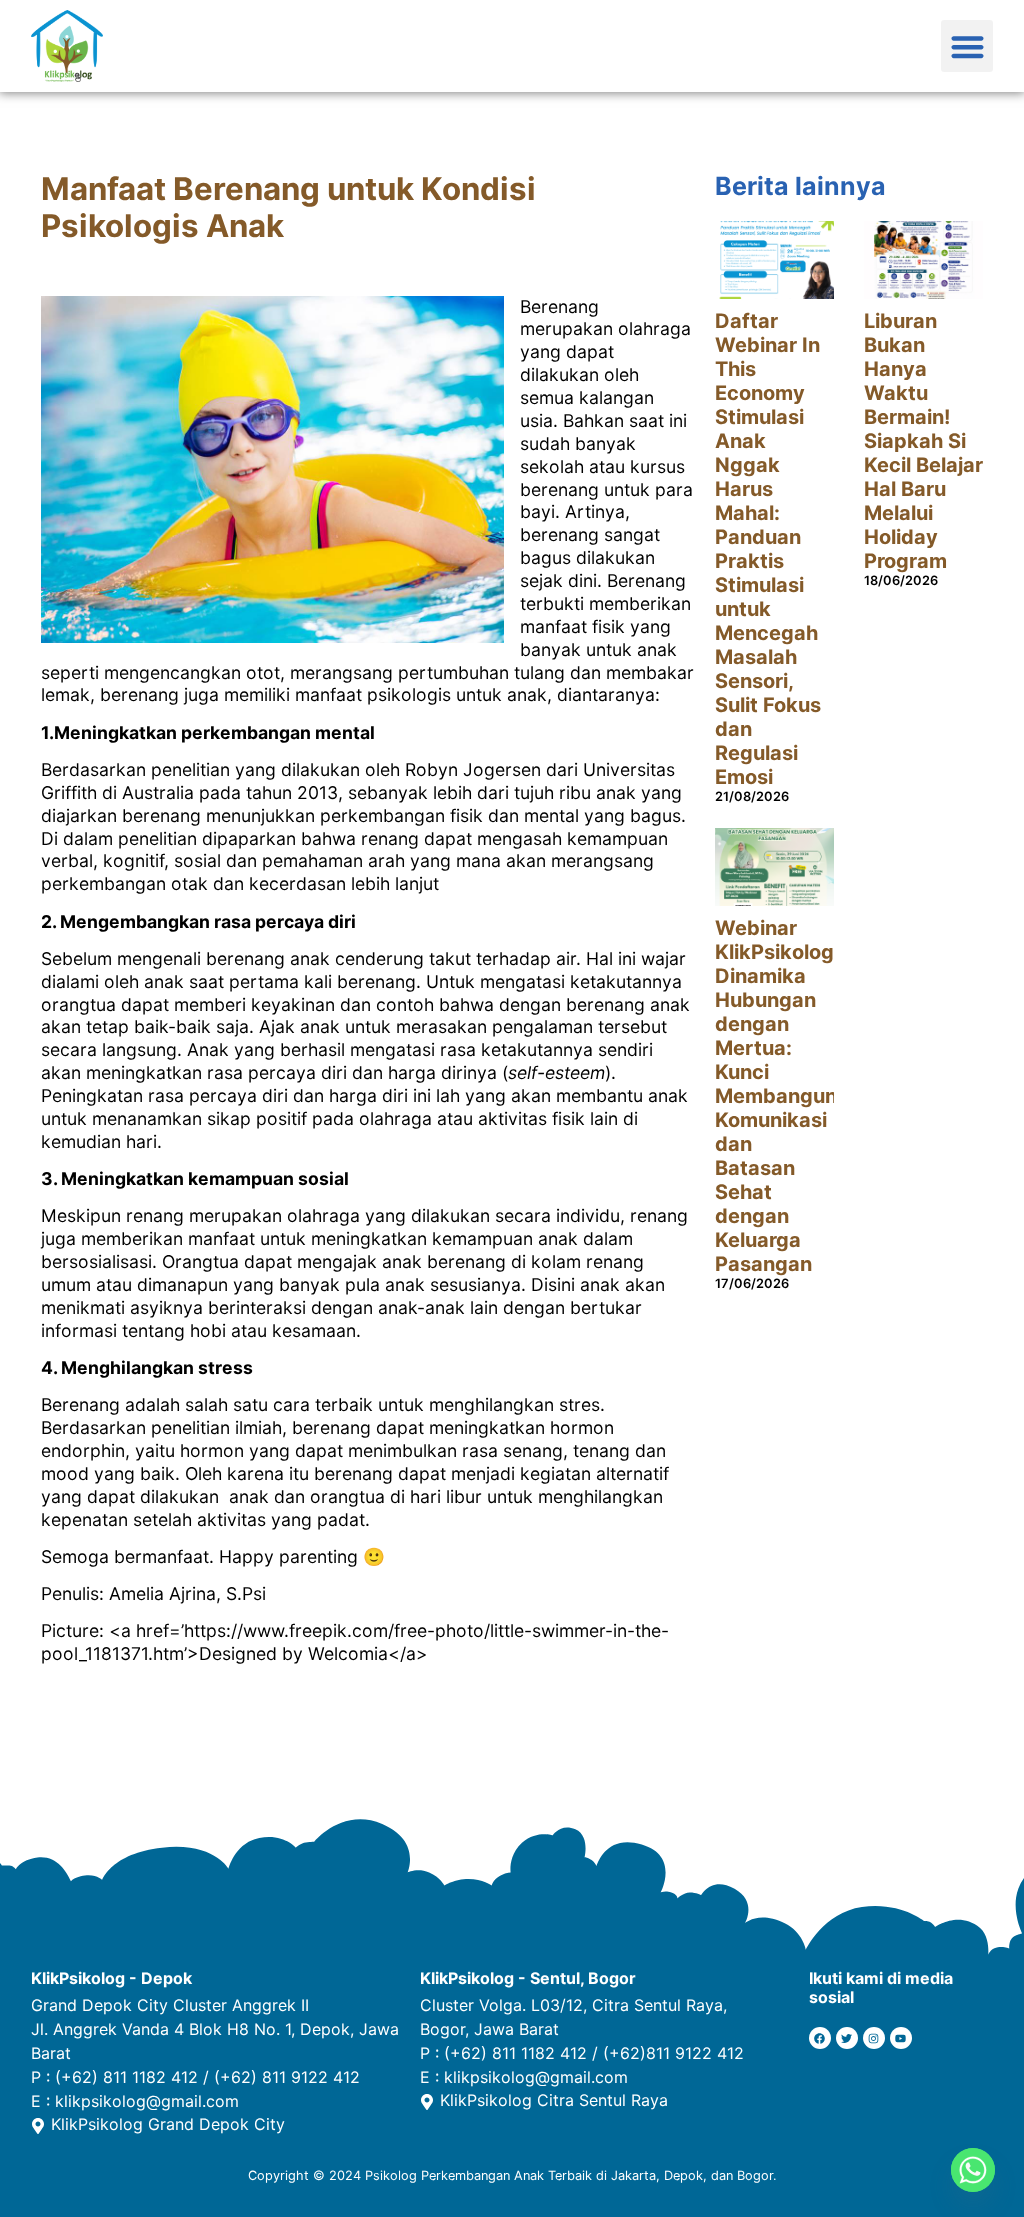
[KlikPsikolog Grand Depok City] (38, 2126)
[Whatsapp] (973, 2170)
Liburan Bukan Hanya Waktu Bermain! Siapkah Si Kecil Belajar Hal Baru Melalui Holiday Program (923, 441)
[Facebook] (820, 2038)
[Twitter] (847, 2038)
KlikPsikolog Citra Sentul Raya (554, 2100)
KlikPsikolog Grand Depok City (168, 2124)
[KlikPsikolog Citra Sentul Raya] (427, 2102)
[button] (967, 46)
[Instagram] (874, 2038)
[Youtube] (901, 2038)
